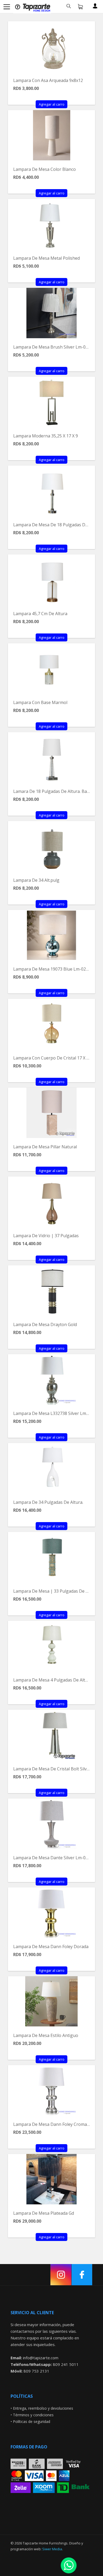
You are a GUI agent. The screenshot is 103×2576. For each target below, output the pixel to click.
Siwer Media (52, 2549)
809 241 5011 (66, 2364)
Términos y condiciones (33, 2415)
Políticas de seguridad (32, 2421)
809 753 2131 (36, 2371)
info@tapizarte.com (41, 2358)
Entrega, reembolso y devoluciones (43, 2408)
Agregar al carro (52, 104)
